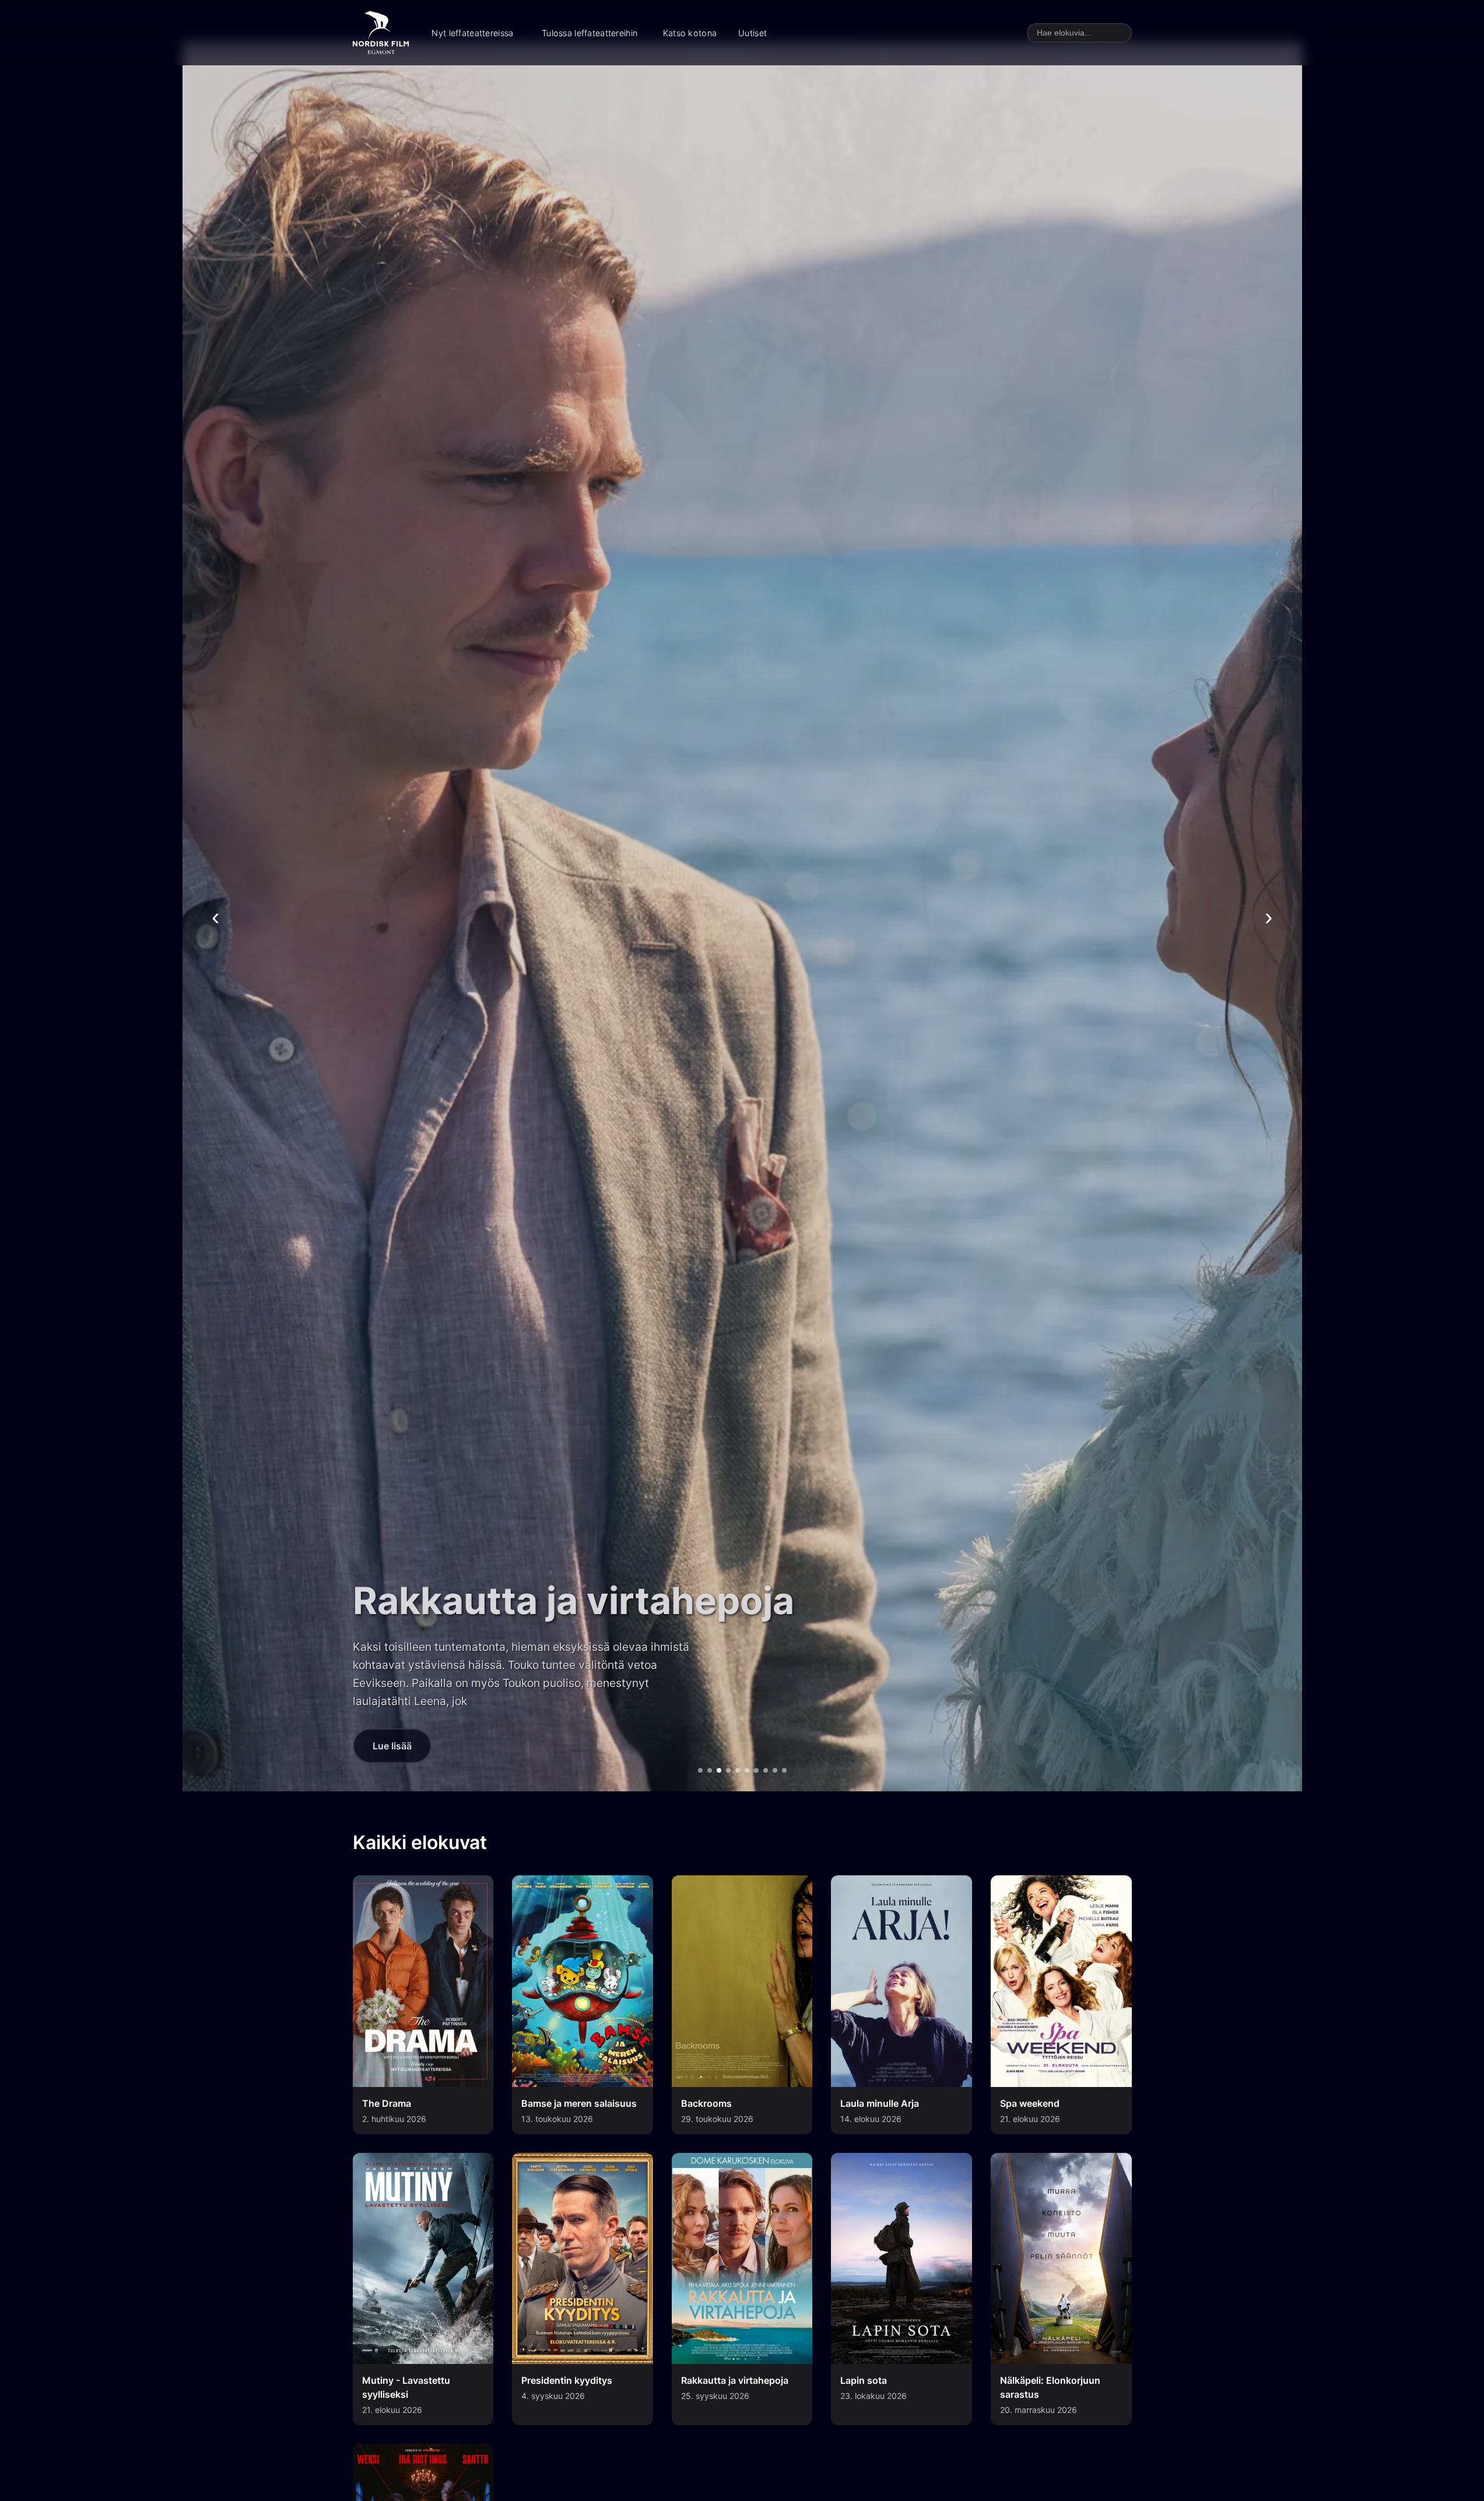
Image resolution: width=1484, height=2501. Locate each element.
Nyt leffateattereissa (472, 33)
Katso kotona (690, 33)
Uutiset (752, 33)
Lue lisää (392, 1746)
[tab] (700, 1770)
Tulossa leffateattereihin (590, 33)
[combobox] (1079, 33)
